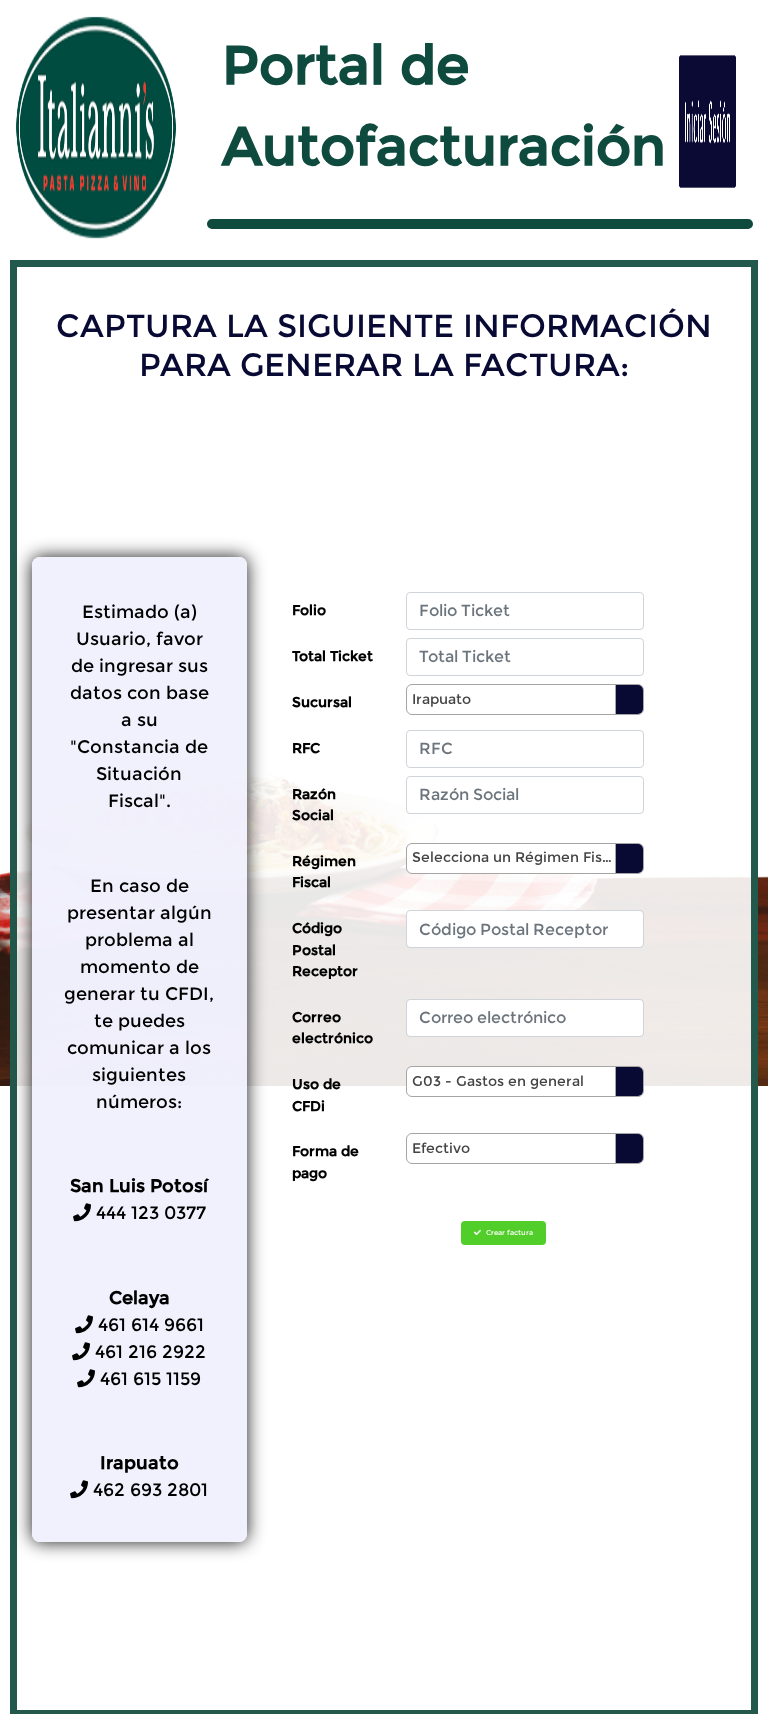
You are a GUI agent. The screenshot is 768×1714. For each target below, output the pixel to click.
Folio (309, 610)
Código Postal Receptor (325, 949)
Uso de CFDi (316, 1095)
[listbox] (525, 699)
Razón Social (314, 805)
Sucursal (322, 702)
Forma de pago (325, 1162)
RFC (306, 748)
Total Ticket (332, 656)
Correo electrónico (332, 1028)
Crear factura (508, 1232)
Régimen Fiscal (324, 872)
